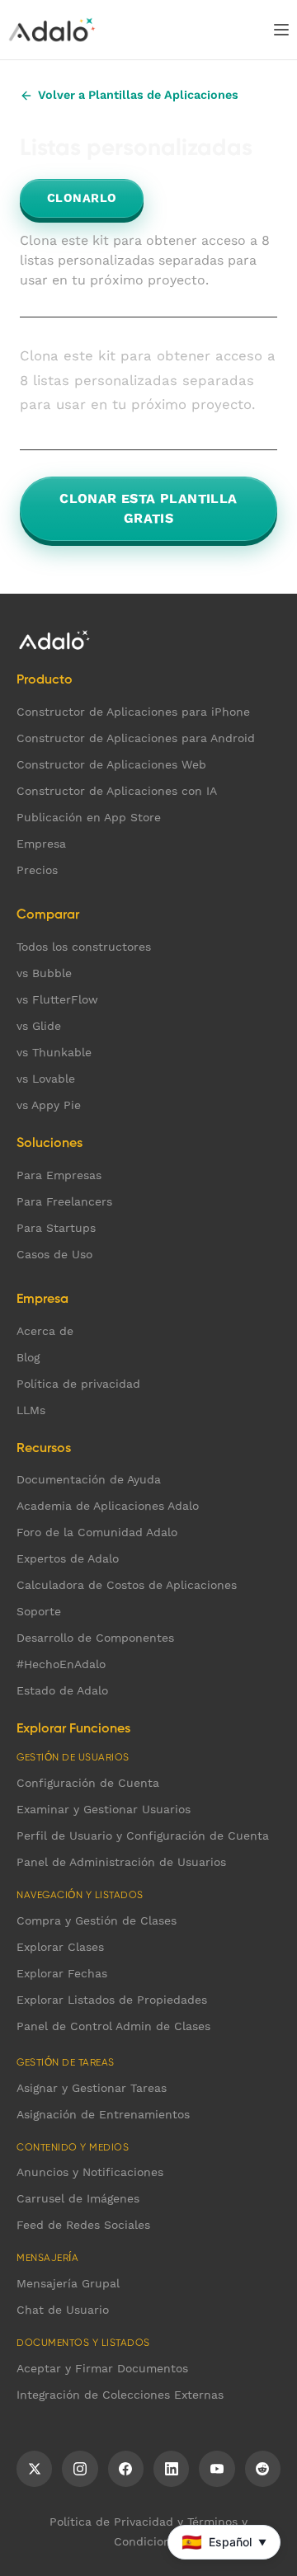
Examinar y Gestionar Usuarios (104, 1809)
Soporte (39, 1611)
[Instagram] (80, 2469)
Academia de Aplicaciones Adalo (108, 1506)
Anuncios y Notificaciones (90, 2172)
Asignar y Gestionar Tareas (92, 2088)
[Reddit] (263, 2469)
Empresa (41, 844)
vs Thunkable (54, 1052)
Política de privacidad (78, 1384)
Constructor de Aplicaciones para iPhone (133, 712)
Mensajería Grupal (68, 2283)
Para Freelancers (64, 1201)
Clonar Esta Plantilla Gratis (148, 508)
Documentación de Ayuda (89, 1479)
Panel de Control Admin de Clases (113, 2026)
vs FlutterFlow (57, 999)
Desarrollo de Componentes (95, 1638)
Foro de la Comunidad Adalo (97, 1532)
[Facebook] (126, 2469)
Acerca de (45, 1331)
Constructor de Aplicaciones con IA (117, 791)
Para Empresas (59, 1175)
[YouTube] (217, 2469)
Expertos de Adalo (68, 1558)
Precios (37, 870)
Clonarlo (82, 198)
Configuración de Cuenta (88, 1783)
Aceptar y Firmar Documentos (102, 2368)
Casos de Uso (54, 1254)
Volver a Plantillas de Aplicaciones (138, 95)
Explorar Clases (60, 1947)
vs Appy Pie (49, 1105)
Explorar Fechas (62, 1973)
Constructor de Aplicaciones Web (111, 764)
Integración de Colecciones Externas (120, 2395)
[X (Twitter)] (34, 2469)
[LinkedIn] (171, 2469)
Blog (28, 1357)
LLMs (31, 1410)
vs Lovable (46, 1079)
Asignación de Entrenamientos (103, 2114)
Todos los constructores (84, 947)
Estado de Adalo (62, 1690)
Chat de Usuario (63, 2310)
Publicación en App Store (89, 817)
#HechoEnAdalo (61, 1664)
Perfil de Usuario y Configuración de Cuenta (143, 1836)
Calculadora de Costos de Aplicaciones (127, 1585)
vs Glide (39, 1026)
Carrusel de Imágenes (78, 2198)
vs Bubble (44, 973)
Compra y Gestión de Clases (97, 1920)
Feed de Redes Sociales (83, 2225)
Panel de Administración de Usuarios (121, 1862)
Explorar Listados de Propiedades (112, 2000)
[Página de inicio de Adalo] (52, 30)
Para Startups (56, 1228)
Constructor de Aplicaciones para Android (136, 738)
